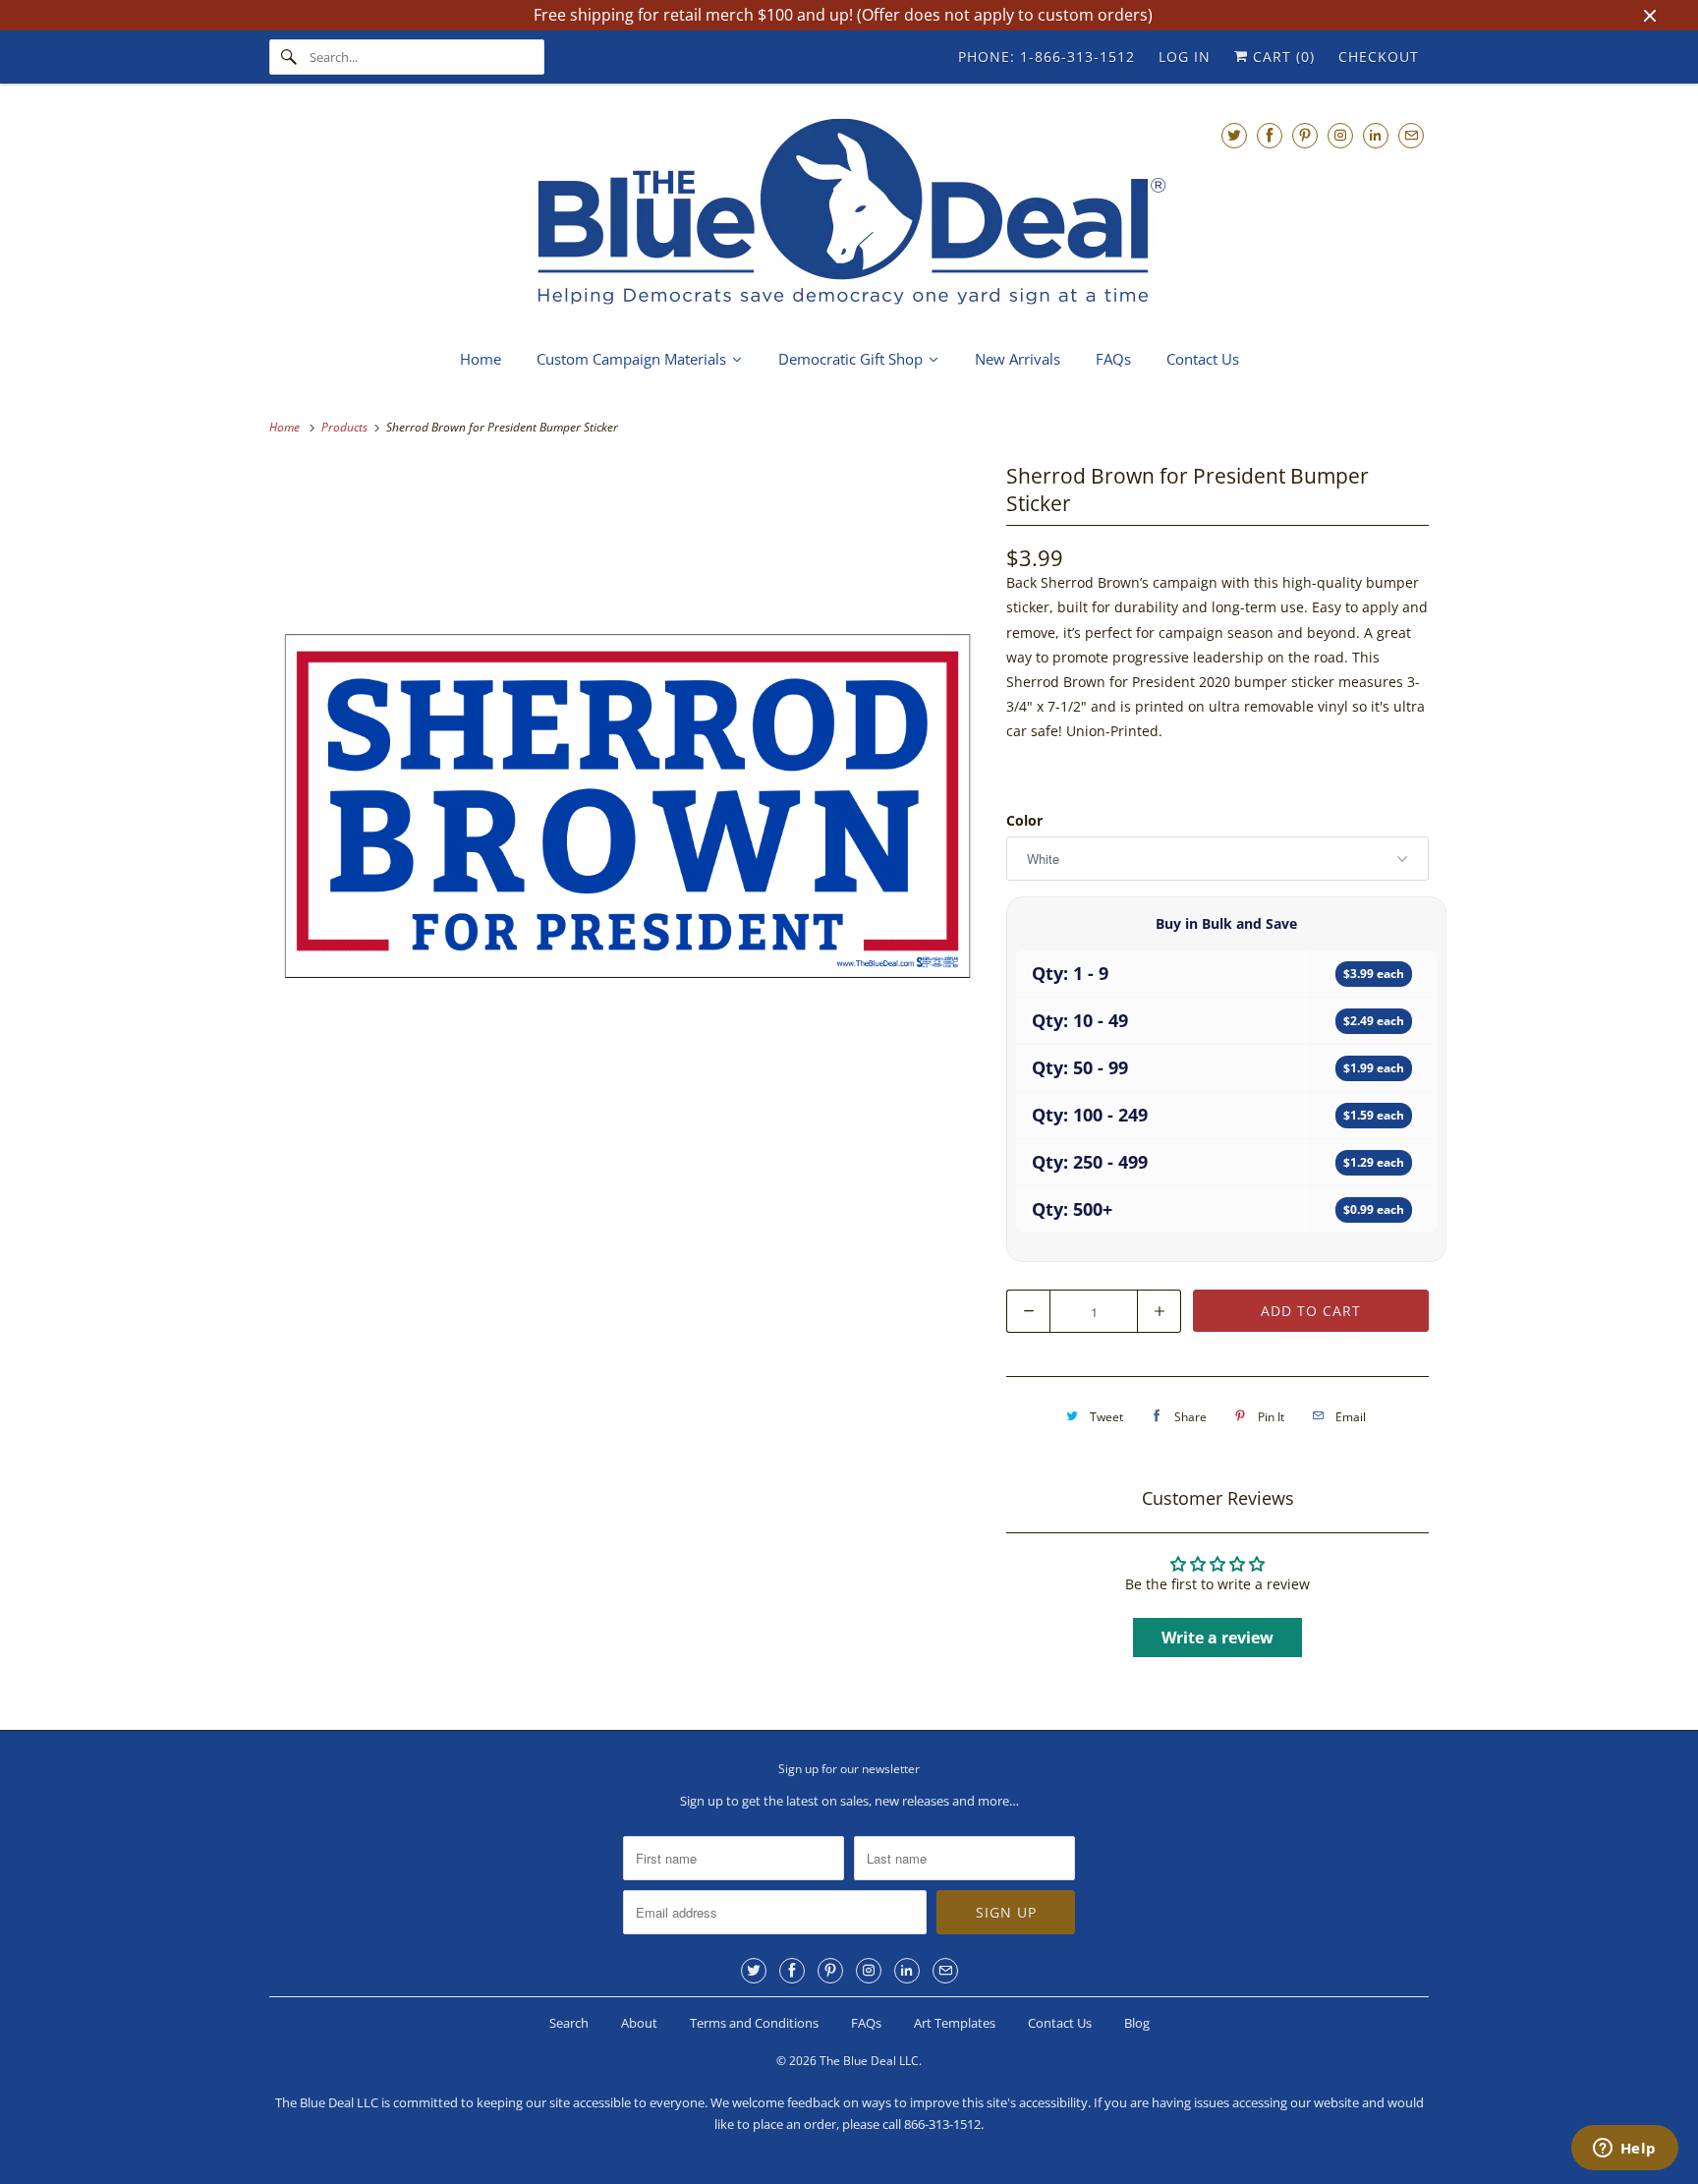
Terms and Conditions (754, 2023)
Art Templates (955, 2023)
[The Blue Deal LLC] (849, 214)
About (639, 2023)
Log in (1185, 57)
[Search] (289, 57)
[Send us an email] (1411, 135)
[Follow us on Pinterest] (1305, 135)
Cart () (1281, 57)
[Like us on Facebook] (1270, 135)
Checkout (1379, 57)
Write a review (1217, 1638)
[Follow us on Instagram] (1340, 135)
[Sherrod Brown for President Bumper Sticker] (628, 817)
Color (1024, 820)
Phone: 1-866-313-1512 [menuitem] (1047, 57)
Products (346, 427)
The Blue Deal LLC (869, 2061)
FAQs (866, 2023)
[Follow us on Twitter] (1234, 135)
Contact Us (1060, 2023)
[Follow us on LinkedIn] (1376, 135)
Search (569, 2023)
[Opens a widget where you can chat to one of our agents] (1624, 2150)
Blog (1137, 2023)
